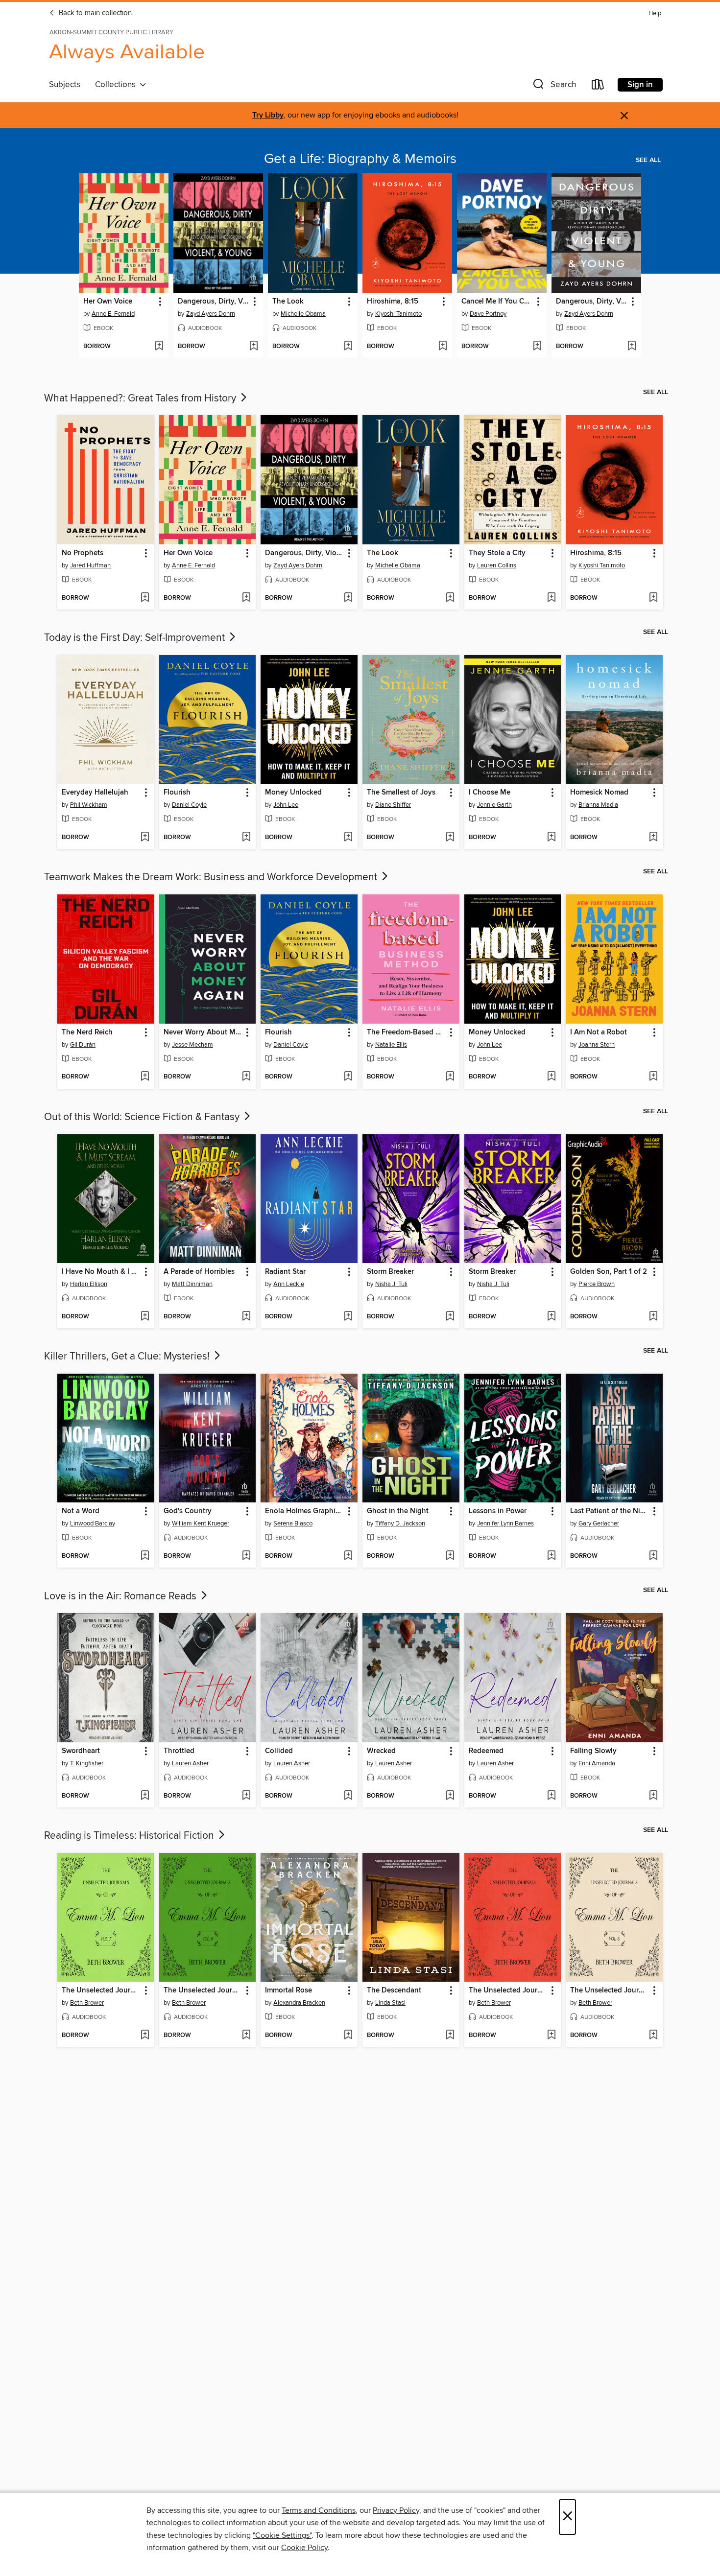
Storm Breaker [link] (390, 1272)
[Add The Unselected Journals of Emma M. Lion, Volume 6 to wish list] (653, 2036)
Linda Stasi (390, 2003)
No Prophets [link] (83, 553)
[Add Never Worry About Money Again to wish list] (246, 1077)
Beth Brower (87, 2003)
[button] (553, 86)
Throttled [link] (179, 1751)
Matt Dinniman (192, 1284)
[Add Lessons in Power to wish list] (551, 1556)
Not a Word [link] (81, 1511)
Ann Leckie (289, 1284)
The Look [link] (288, 302)
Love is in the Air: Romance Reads (121, 1596)
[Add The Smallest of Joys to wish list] (450, 838)
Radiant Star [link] (285, 1272)
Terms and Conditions (319, 2510)
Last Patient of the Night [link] (610, 1511)
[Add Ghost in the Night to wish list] (450, 1556)
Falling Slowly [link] (593, 1751)
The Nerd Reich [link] (87, 1032)
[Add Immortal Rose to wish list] (348, 2036)
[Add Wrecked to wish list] (450, 1796)
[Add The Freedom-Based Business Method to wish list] (450, 1077)
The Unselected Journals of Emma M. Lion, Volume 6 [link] (610, 1991)
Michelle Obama (303, 314)
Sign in (640, 85)
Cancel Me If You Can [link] (497, 302)
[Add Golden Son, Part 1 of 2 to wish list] (653, 1317)
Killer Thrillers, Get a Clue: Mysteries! (128, 1357)
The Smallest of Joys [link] (401, 793)
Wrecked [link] (381, 1751)
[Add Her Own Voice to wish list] (159, 347)
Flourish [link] (177, 793)
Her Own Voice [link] (108, 302)
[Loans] (598, 86)
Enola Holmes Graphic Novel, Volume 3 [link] (304, 1511)
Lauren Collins (497, 565)
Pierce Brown (597, 1284)
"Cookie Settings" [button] (282, 2535)
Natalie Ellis (391, 1045)
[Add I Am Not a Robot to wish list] (653, 1077)
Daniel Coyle (189, 805)
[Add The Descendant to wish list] (450, 2036)
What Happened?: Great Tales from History (141, 398)
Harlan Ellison (89, 1284)
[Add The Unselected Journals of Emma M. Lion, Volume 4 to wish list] (551, 2036)
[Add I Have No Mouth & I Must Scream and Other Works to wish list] (145, 1317)
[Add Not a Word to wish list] (145, 1556)
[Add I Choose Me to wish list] (551, 838)
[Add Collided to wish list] (348, 1796)
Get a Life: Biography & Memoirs (360, 159)
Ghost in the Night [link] (398, 1511)
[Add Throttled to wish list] (246, 1796)
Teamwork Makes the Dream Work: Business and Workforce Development (212, 877)
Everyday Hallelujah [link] (95, 793)
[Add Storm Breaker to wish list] (450, 1317)
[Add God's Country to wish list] (246, 1556)
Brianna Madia (598, 805)
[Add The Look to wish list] (348, 347)
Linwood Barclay (93, 1523)
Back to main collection (94, 13)
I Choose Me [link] (490, 793)
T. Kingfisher (87, 1763)
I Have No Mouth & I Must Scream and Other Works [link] (101, 1272)
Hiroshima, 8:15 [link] (393, 302)
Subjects (65, 85)
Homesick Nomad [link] (599, 793)
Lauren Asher (190, 1763)
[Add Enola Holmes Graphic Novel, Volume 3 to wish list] (348, 1556)
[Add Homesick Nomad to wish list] (653, 838)
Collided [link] (279, 1751)
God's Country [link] (188, 1511)
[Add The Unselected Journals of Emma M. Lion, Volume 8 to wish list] (246, 2036)
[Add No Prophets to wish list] (145, 598)
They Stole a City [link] (497, 553)
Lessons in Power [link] (498, 1511)
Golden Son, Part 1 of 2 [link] (609, 1272)
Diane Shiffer (393, 805)
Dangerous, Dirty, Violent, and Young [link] (214, 302)
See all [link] (648, 160)
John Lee (286, 805)
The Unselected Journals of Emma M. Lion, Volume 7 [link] (101, 1991)
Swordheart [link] (81, 1751)
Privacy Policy (396, 2510)
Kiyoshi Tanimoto (398, 314)
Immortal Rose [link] (288, 1991)
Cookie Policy (304, 2548)
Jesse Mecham (192, 1045)
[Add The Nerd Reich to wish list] (145, 1077)
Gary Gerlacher (599, 1523)
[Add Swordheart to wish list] (145, 1796)
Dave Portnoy (488, 314)
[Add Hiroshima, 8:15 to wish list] (443, 347)
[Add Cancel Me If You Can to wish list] (537, 347)
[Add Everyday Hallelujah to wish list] (145, 838)
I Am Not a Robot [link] (599, 1032)
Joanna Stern (597, 1045)
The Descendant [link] (394, 1991)
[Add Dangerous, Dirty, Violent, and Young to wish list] (253, 347)
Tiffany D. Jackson (400, 1523)
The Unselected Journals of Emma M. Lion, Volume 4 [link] (508, 1991)
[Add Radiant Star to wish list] (348, 1317)
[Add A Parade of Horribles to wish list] (246, 1317)
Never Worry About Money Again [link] (203, 1032)
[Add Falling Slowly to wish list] (653, 1796)
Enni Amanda (597, 1763)
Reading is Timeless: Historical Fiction (130, 1836)
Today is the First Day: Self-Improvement (136, 638)
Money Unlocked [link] (293, 793)
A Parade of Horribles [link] (199, 1272)
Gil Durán (83, 1045)
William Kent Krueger (201, 1523)
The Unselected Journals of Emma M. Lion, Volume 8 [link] (203, 1991)
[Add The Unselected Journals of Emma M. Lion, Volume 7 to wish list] (145, 2036)
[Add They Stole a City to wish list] (551, 598)
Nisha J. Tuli (391, 1284)
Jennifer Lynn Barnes (505, 1523)
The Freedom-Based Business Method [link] (406, 1032)
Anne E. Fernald (113, 314)
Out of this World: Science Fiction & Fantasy (143, 1117)
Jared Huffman (90, 565)
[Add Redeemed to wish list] (551, 1796)
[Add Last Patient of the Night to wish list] (653, 1556)
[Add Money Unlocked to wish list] (348, 838)
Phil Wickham (89, 805)
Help (655, 13)
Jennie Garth (494, 805)
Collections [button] (117, 85)
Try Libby (268, 115)
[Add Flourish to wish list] (246, 838)
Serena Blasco (293, 1523)
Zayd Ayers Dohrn (211, 314)
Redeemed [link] (486, 1751)
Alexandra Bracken (299, 2003)
